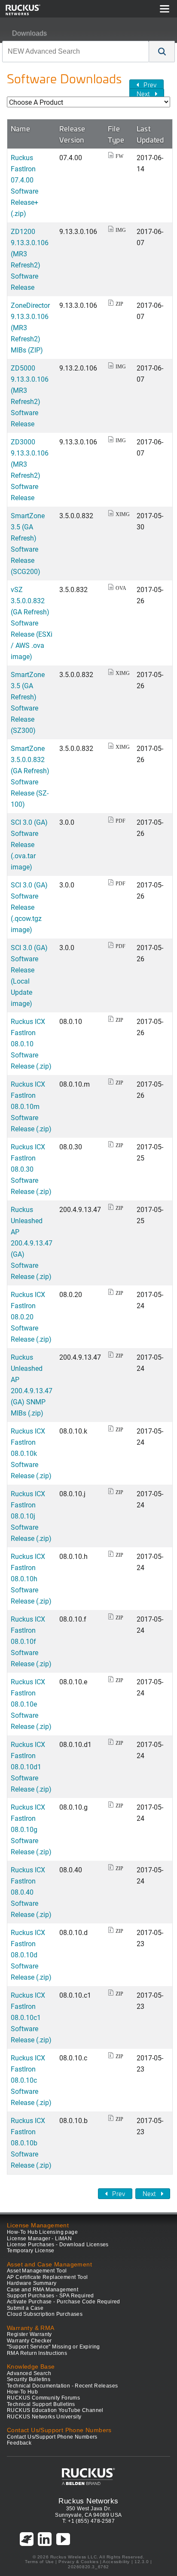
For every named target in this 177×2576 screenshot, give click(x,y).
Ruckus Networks (88, 2501)
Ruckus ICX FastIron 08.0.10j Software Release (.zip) (31, 1516)
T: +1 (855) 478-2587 (88, 2521)
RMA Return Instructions (37, 2353)
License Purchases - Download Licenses (58, 2245)
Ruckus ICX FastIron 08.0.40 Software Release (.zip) (31, 1892)
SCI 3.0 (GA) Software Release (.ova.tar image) (29, 844)
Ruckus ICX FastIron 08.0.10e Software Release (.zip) (31, 1704)
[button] (162, 52)
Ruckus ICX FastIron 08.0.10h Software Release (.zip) (31, 1578)
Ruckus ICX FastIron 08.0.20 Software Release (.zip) (31, 1317)
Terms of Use (39, 2562)
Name (20, 128)
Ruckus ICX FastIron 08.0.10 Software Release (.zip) (31, 1043)
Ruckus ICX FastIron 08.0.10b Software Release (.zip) (31, 2143)
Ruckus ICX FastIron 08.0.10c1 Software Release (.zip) (31, 2017)
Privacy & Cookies (78, 2562)
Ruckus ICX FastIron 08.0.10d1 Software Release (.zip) (31, 1766)
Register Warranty (29, 2334)
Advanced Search (29, 2373)
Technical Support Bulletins (41, 2404)
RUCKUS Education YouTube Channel (55, 2410)
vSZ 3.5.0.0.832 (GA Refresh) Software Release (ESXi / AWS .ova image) (32, 623)
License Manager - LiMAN (39, 2239)
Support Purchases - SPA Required (50, 2296)
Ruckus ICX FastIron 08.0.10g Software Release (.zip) (31, 1829)
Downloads (29, 33)
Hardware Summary (32, 2283)
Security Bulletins (29, 2379)
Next (143, 94)
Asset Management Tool (37, 2271)
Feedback (19, 2443)
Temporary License (31, 2251)
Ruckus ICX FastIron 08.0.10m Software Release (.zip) (31, 1106)
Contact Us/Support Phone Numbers (52, 2437)
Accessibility (116, 2562)
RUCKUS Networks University (44, 2417)
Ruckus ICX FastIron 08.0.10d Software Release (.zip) (31, 1955)
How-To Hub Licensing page (42, 2232)
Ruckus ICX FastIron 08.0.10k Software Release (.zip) (31, 1453)
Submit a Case (25, 2308)
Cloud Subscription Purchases (45, 2314)
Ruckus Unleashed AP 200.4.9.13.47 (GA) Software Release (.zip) (32, 1243)
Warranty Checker (29, 2341)
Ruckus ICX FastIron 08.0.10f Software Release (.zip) (31, 1641)
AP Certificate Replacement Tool (47, 2277)
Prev (150, 85)
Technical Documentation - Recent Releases (62, 2386)
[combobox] (76, 52)
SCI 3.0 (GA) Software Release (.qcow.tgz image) (29, 907)
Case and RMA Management (43, 2290)
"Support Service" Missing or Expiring (53, 2347)
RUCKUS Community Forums (43, 2398)
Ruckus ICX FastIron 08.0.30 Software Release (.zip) (31, 1169)
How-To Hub (22, 2392)
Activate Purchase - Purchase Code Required (64, 2302)
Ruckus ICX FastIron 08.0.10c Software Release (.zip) (31, 2080)
